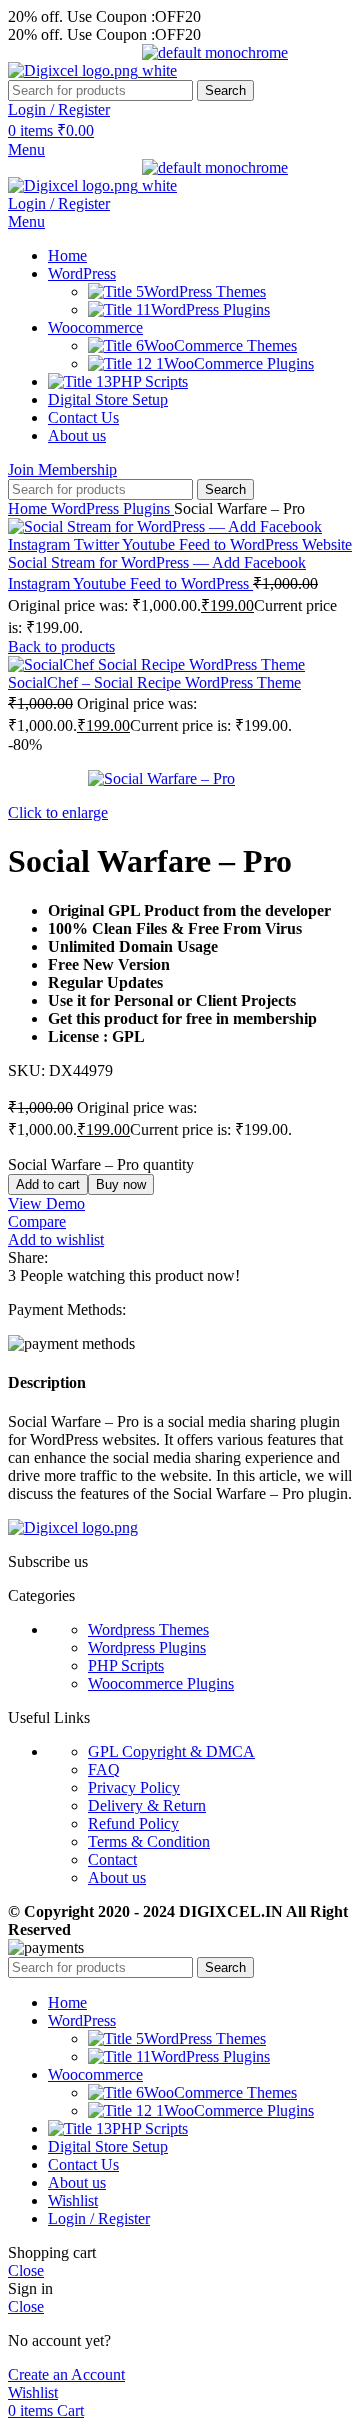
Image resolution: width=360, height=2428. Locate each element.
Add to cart (48, 1184)
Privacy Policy (134, 1787)
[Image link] (73, 1527)
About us (117, 1877)
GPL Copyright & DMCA (171, 1751)
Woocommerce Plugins (161, 1683)
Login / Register (99, 2218)
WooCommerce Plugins (239, 363)
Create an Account (66, 2374)
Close (26, 2270)
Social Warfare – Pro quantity (101, 1164)
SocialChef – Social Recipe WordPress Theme (154, 682)
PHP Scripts (126, 1665)
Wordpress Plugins (147, 1647)
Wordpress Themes (148, 1629)
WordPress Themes (205, 291)
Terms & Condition (149, 1841)
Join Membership (62, 469)
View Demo (46, 1203)
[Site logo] (75, 70)
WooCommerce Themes (220, 345)
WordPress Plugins (210, 309)
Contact (112, 1859)
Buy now (121, 1184)
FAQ (104, 1769)
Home (29, 508)
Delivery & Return (147, 1805)
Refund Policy (133, 1823)
